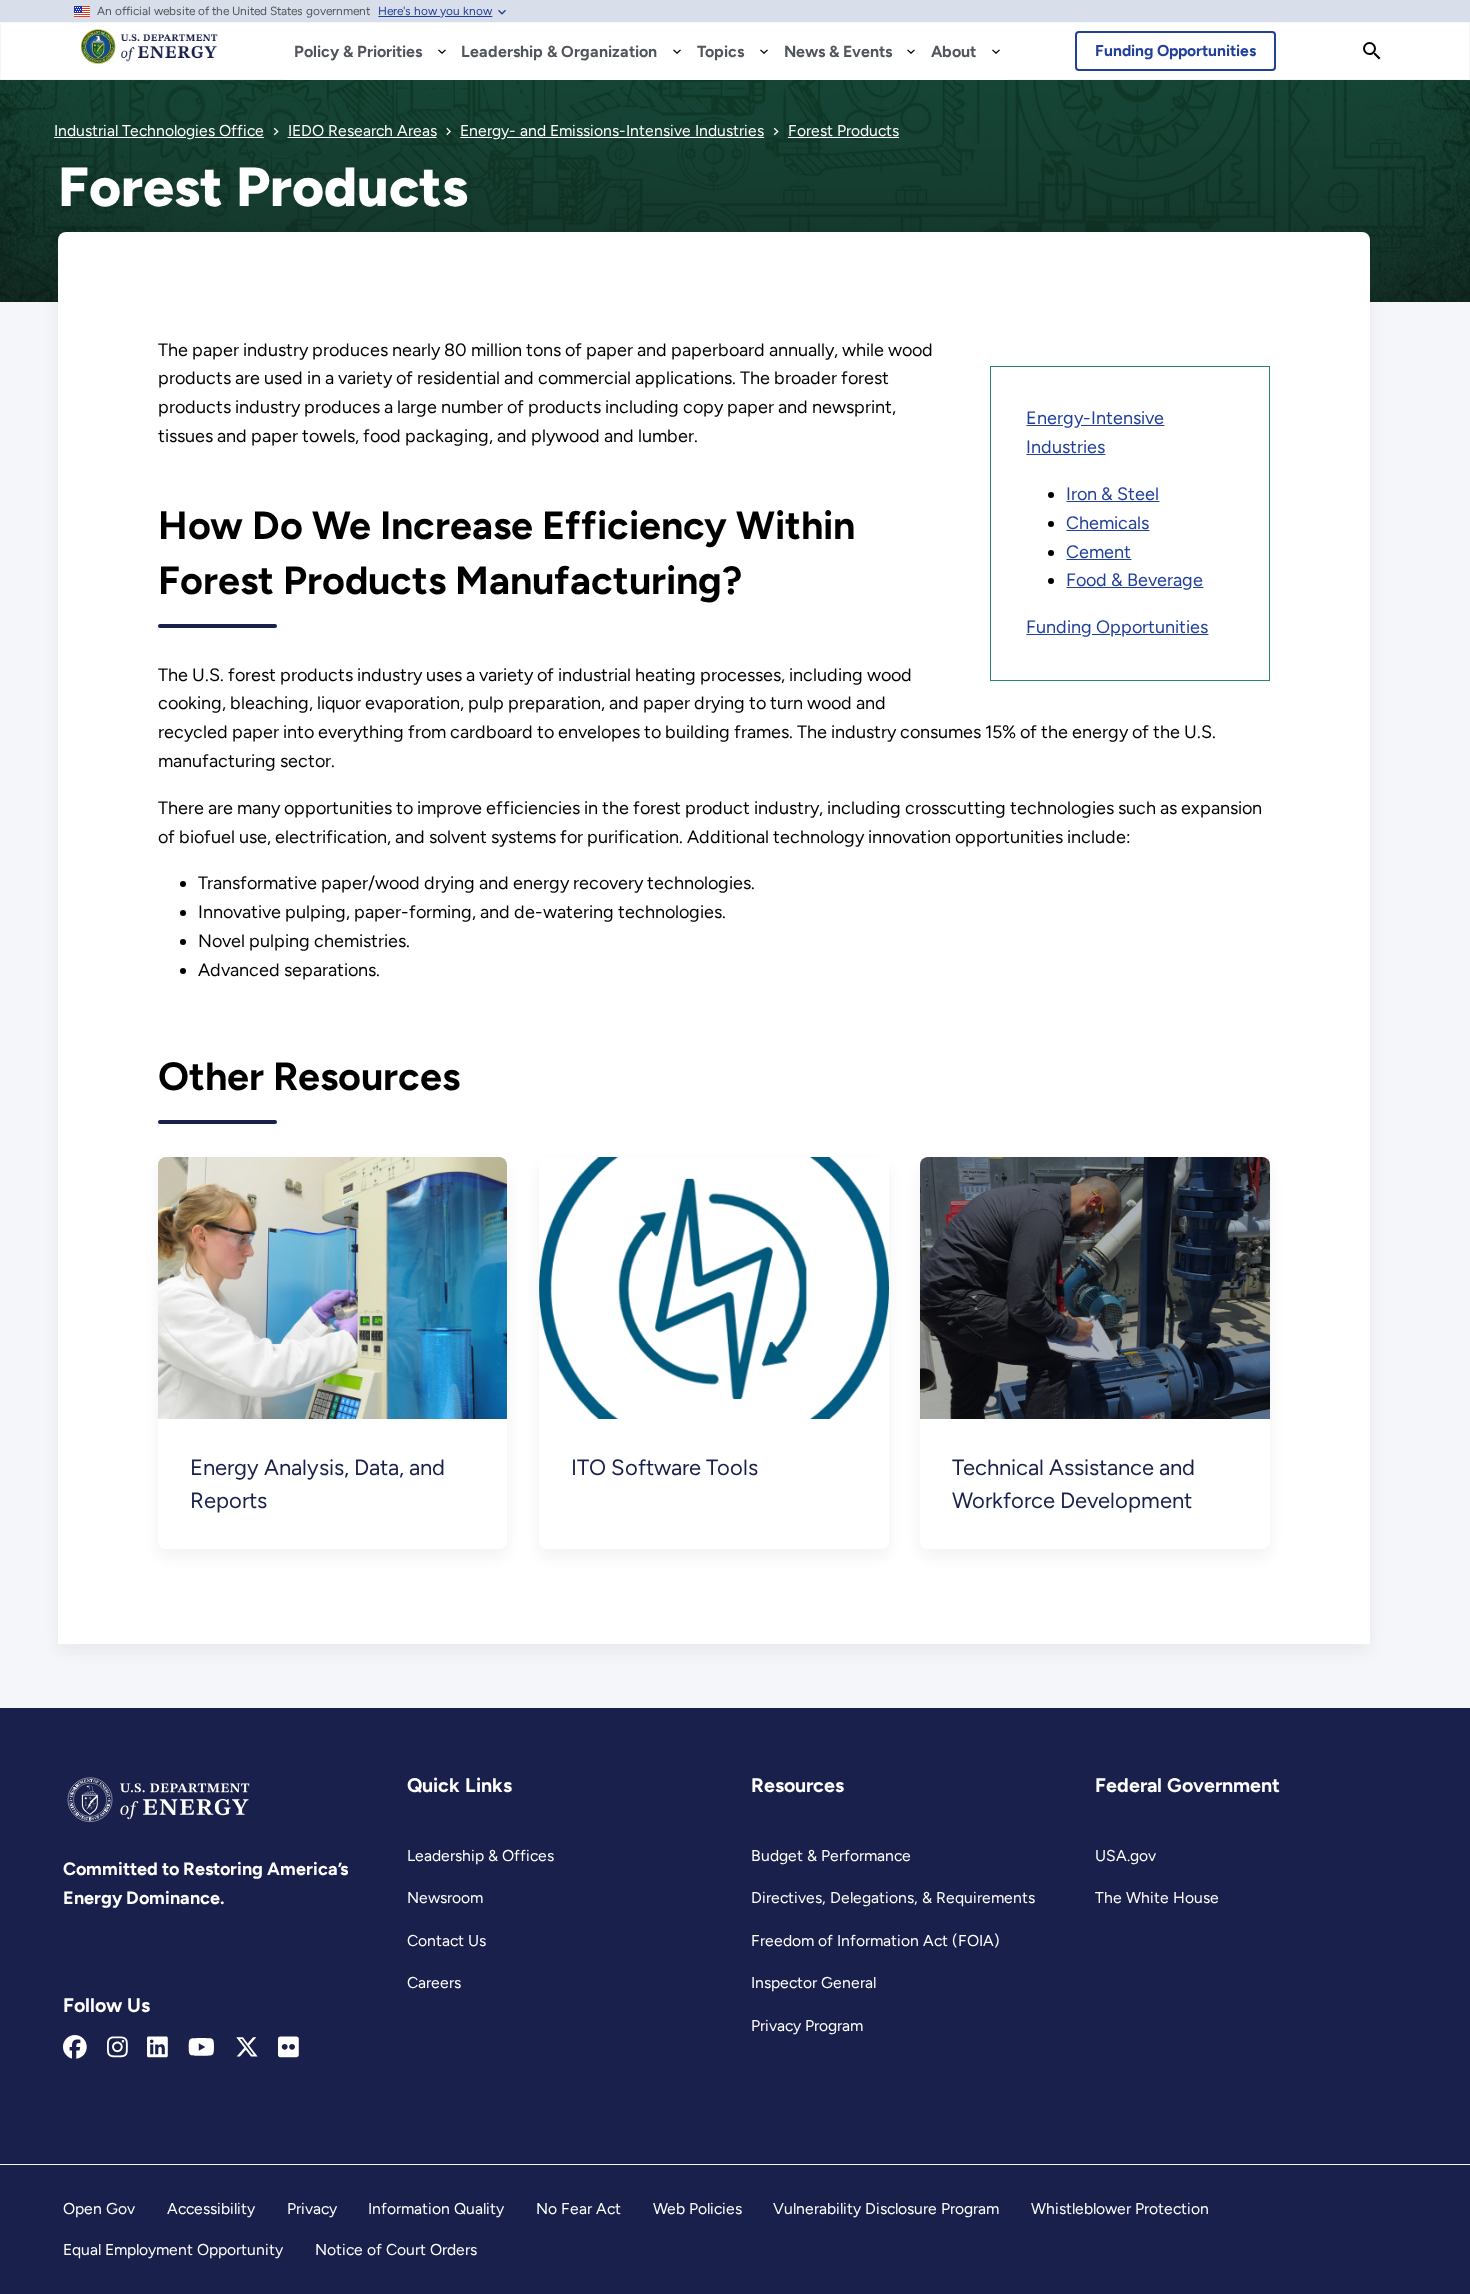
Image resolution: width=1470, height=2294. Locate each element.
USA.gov (1125, 1855)
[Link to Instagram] (117, 2048)
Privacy (312, 2208)
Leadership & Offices (480, 1855)
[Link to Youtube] (201, 2048)
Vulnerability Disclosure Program (886, 2208)
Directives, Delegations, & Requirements (893, 1897)
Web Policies (697, 2208)
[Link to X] (247, 2048)
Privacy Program (807, 2025)
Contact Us (446, 1940)
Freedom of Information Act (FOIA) (875, 1940)
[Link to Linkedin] (157, 2048)
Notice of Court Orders (396, 2249)
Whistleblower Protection (1120, 2208)
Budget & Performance (831, 1855)
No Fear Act (578, 2208)
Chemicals (1107, 523)
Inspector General (813, 1982)
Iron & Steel (1112, 494)
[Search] (1372, 51)
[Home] (149, 56)
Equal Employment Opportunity (173, 2249)
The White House (1157, 1897)
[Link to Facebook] (75, 2048)
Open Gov (99, 2208)
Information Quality (436, 2208)
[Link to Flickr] (288, 2048)
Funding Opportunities (1175, 50)
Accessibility (211, 2208)
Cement (1098, 552)
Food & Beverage (1134, 580)
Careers (434, 1982)
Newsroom (445, 1897)
